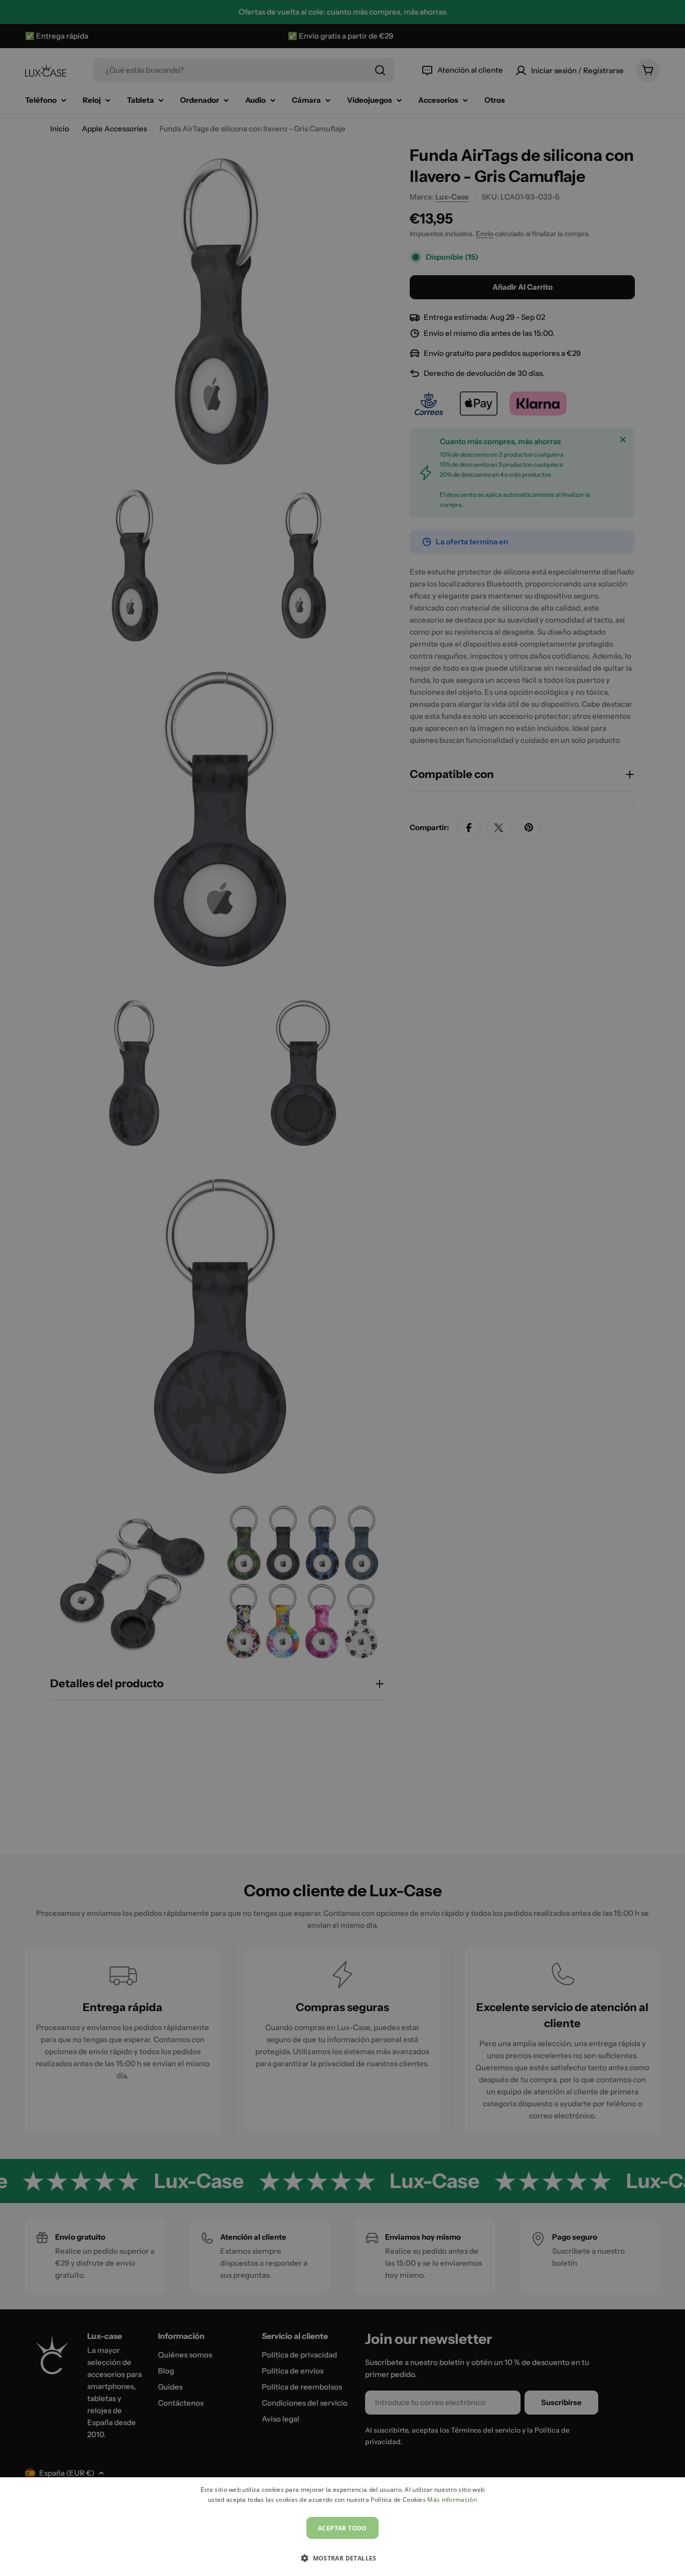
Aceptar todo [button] (342, 2528)
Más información (452, 2500)
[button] (342, 2558)
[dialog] (342, 2527)
